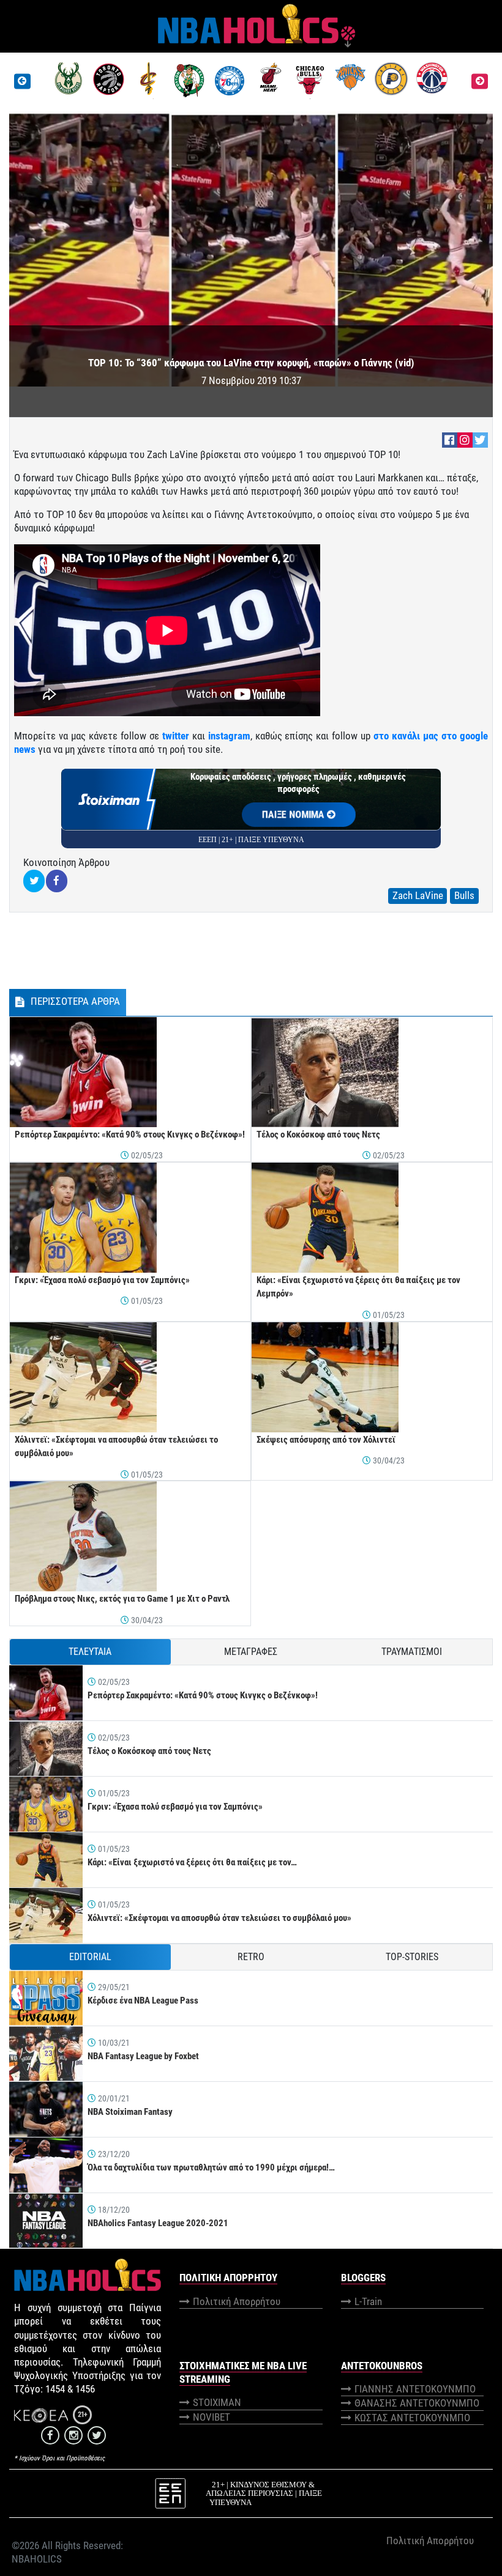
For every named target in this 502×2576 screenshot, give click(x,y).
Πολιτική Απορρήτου (237, 2301)
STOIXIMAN (217, 2402)
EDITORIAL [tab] (90, 1957)
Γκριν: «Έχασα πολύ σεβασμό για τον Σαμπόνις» (102, 1280)
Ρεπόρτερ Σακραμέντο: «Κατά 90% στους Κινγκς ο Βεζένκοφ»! (130, 1134)
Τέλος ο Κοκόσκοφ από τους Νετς (318, 1134)
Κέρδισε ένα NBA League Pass (143, 2000)
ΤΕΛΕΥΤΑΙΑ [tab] (90, 1652)
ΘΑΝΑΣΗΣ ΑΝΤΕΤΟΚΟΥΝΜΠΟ (417, 2403)
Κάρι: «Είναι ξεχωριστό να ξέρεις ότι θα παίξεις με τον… (192, 1862)
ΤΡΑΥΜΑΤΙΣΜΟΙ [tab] (412, 1652)
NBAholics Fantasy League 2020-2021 (158, 2223)
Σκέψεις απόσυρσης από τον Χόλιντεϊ (326, 1440)
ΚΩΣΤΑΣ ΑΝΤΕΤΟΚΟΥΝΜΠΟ (412, 2418)
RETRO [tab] (251, 1957)
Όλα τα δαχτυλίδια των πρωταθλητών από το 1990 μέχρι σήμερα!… (211, 2167)
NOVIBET (212, 2417)
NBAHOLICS (37, 2559)
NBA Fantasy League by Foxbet (143, 2056)
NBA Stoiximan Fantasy (130, 2112)
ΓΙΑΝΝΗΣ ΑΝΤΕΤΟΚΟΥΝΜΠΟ (415, 2389)
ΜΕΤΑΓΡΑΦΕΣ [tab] (251, 1652)
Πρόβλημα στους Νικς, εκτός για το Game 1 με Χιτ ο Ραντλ (122, 1599)
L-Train (368, 2301)
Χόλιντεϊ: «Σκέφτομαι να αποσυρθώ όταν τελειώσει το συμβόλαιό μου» (219, 1918)
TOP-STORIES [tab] (412, 1957)
